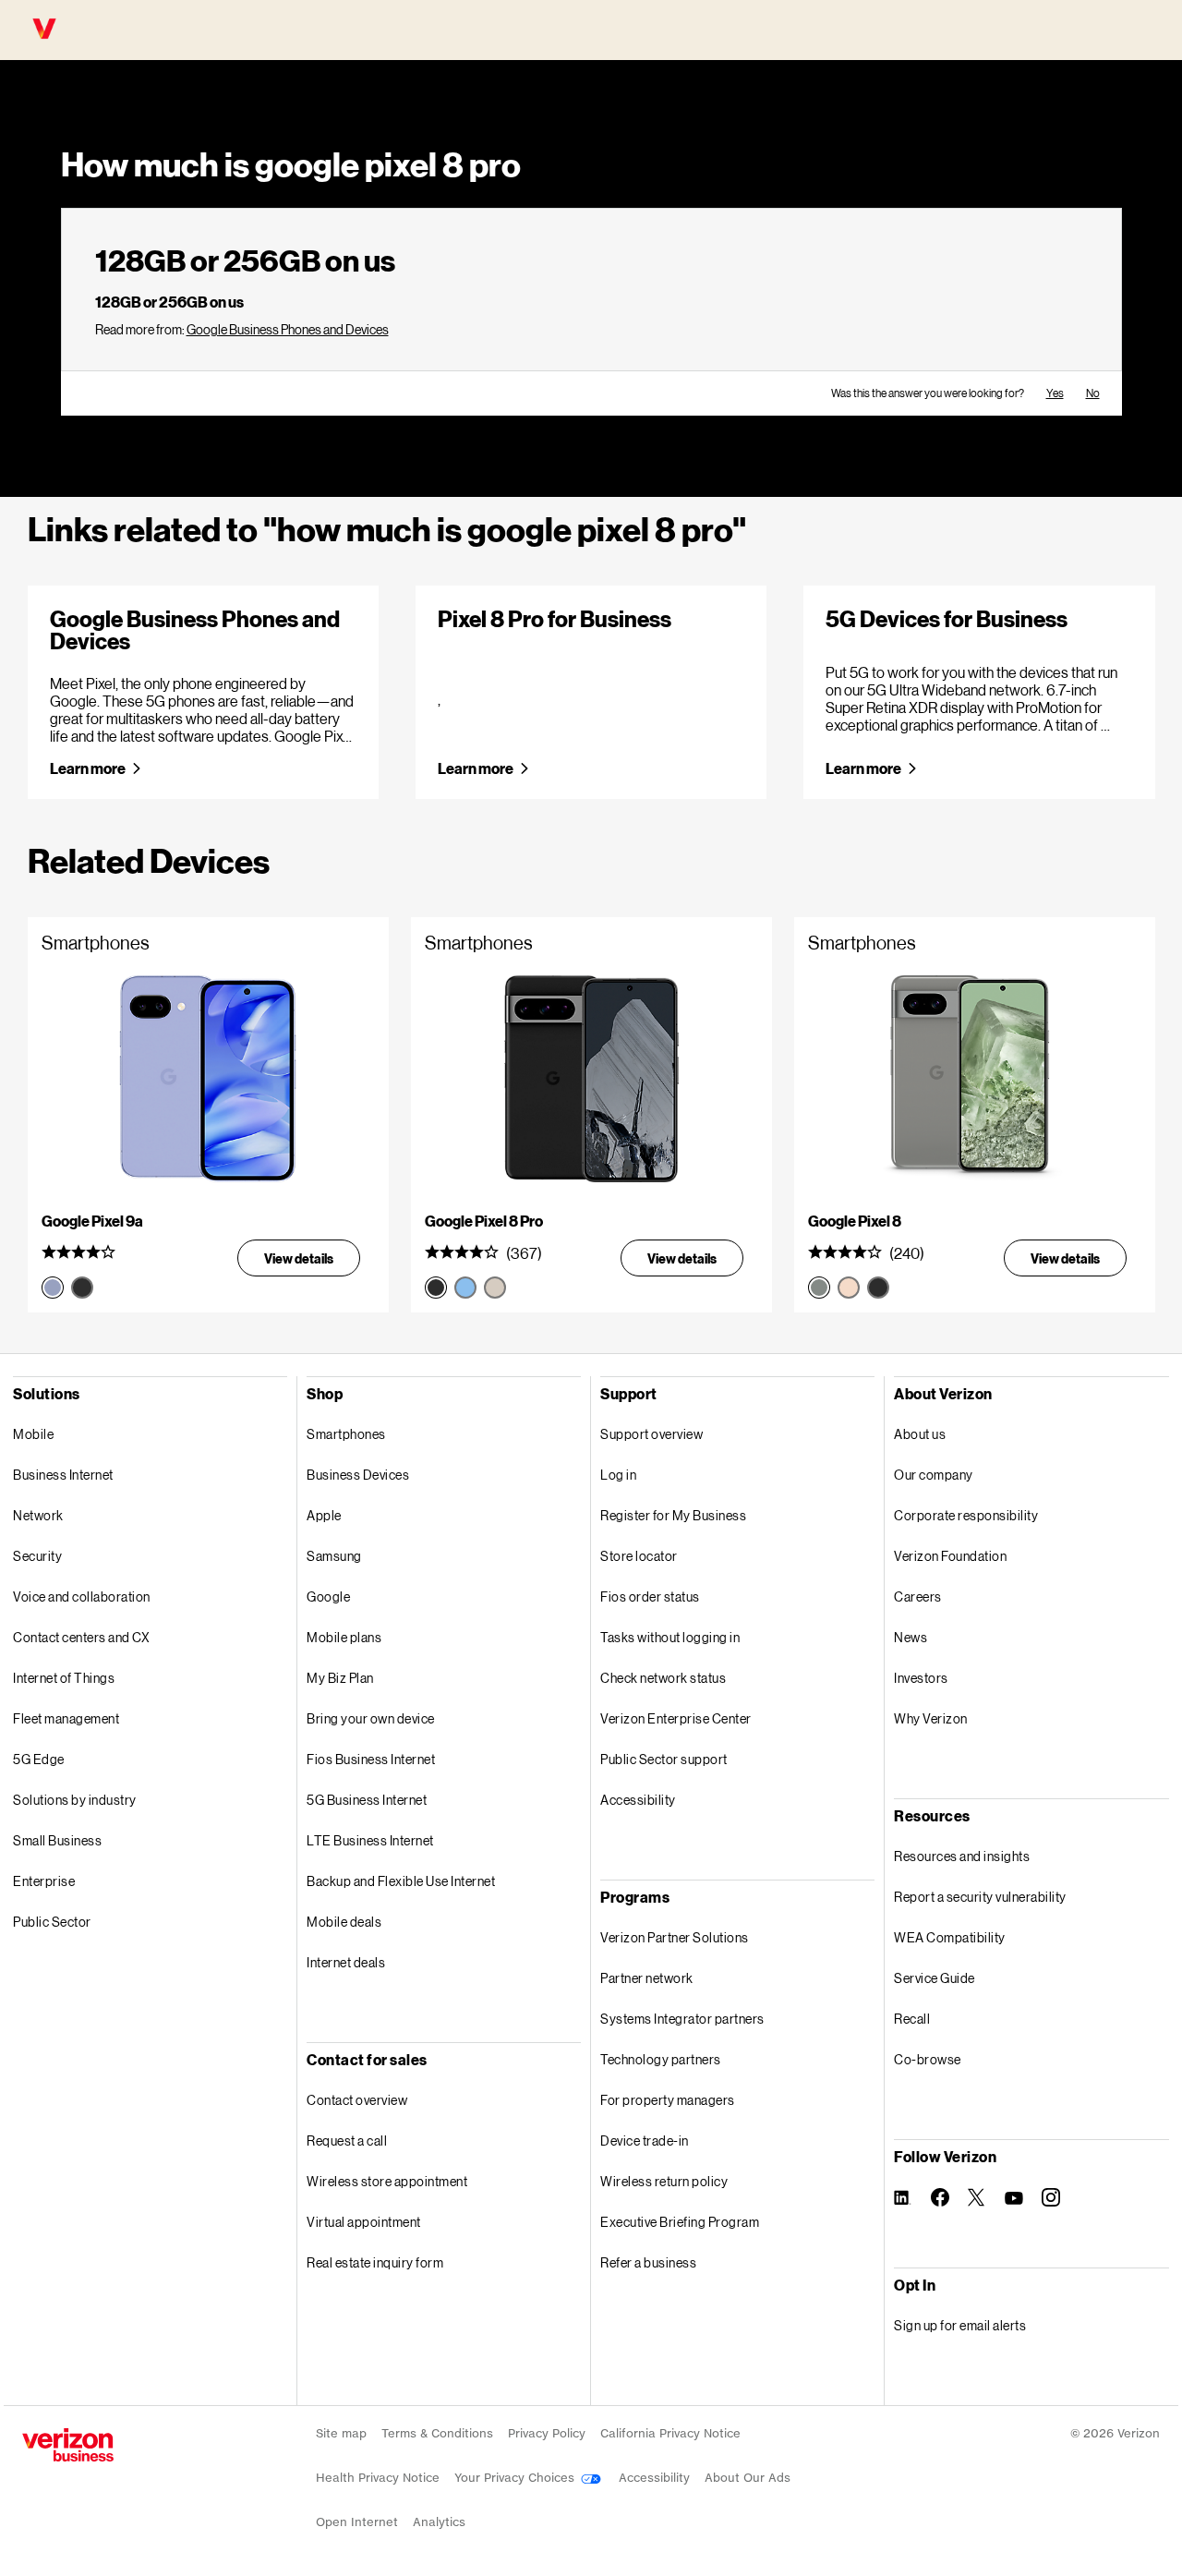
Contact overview (357, 2100)
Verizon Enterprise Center (676, 1718)
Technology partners (661, 2059)
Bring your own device (371, 1718)
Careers (918, 1596)
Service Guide (935, 1978)
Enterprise (44, 1881)
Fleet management (66, 1718)
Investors (921, 1678)
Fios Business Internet (371, 1759)
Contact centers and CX (81, 1637)
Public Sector (52, 1922)
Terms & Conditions (437, 2433)
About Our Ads (748, 2478)
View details (299, 1258)
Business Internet (63, 1475)
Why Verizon (931, 1718)
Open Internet (357, 2522)
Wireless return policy (664, 2181)
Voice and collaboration (82, 1596)
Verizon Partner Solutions (675, 1937)
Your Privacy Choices (516, 2478)
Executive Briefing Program (680, 2222)
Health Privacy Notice (378, 2478)
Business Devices (358, 1475)
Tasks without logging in (670, 1637)
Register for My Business (673, 1515)
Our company (934, 1475)
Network (38, 1515)
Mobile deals (344, 1922)
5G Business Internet (367, 1800)
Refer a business (648, 2262)
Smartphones (346, 1434)
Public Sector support (664, 1759)
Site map (341, 2433)
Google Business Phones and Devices (288, 329)
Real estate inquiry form (375, 2262)
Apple (324, 1515)
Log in (618, 1475)
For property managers (668, 2100)
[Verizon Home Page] (68, 2445)
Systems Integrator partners (682, 2019)
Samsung (334, 1556)
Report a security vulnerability (980, 1897)
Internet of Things (64, 1678)
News (911, 1637)
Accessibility (638, 1800)
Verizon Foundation (950, 1556)
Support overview (651, 1434)
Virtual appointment (364, 2222)
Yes (1055, 393)
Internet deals (346, 1962)
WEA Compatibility (950, 1937)
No (1093, 393)
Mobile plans (344, 1637)
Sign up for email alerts (960, 2325)
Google (328, 1596)
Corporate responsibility (966, 1515)
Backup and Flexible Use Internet (401, 1881)
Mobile (33, 1434)
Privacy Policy (547, 2433)
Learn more (88, 768)
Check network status (663, 1678)
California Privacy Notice (670, 2433)
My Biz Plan (340, 1678)
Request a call (347, 2141)
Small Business (57, 1840)
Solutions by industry (75, 1800)
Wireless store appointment (387, 2181)
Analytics (439, 2522)
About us (920, 1434)
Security (37, 1556)
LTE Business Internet (370, 1840)
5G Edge (39, 1759)
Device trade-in (645, 2141)
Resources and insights (962, 1856)
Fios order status (650, 1596)
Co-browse (928, 2059)
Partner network (647, 1978)
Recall (912, 2019)
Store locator (639, 1556)
